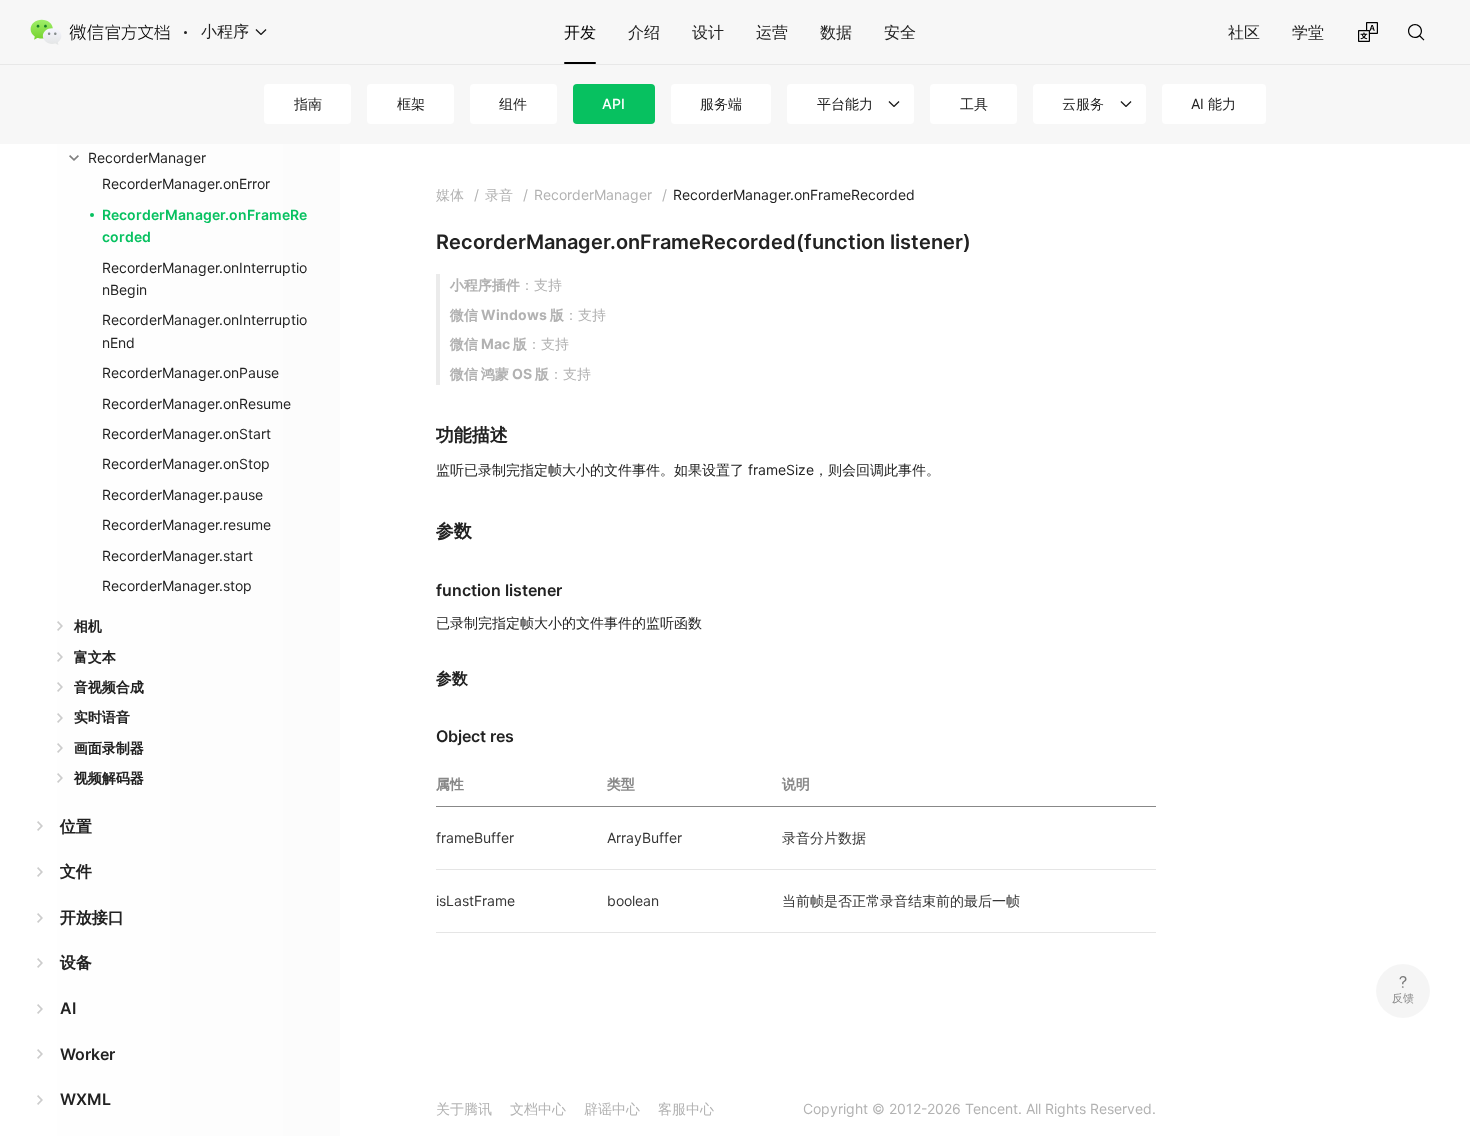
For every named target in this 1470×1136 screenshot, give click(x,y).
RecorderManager (147, 157)
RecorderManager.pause (182, 494)
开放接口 (92, 917)
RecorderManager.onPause (190, 372)
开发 (580, 32)
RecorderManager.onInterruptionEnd (204, 330)
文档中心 (538, 1108)
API (613, 103)
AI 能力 (1213, 103)
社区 (1244, 32)
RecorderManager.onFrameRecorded (204, 225)
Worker (87, 1054)
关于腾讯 (464, 1108)
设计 (708, 32)
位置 (76, 826)
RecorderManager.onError (186, 183)
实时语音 (102, 716)
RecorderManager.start (177, 555)
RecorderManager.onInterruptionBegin (204, 278)
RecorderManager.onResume (196, 403)
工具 (974, 103)
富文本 (95, 656)
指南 (308, 103)
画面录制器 (109, 747)
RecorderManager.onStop (186, 463)
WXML (85, 1099)
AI (68, 1008)
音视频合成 (109, 686)
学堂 (1308, 32)
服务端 (721, 103)
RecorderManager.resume (186, 524)
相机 (88, 625)
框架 (411, 103)
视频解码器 (109, 777)
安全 (900, 32)
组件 (513, 103)
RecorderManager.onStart (186, 433)
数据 (836, 32)
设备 (76, 962)
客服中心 (686, 1108)
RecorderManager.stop (177, 585)
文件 (76, 871)
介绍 (644, 32)
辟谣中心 (612, 1108)
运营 (772, 32)
